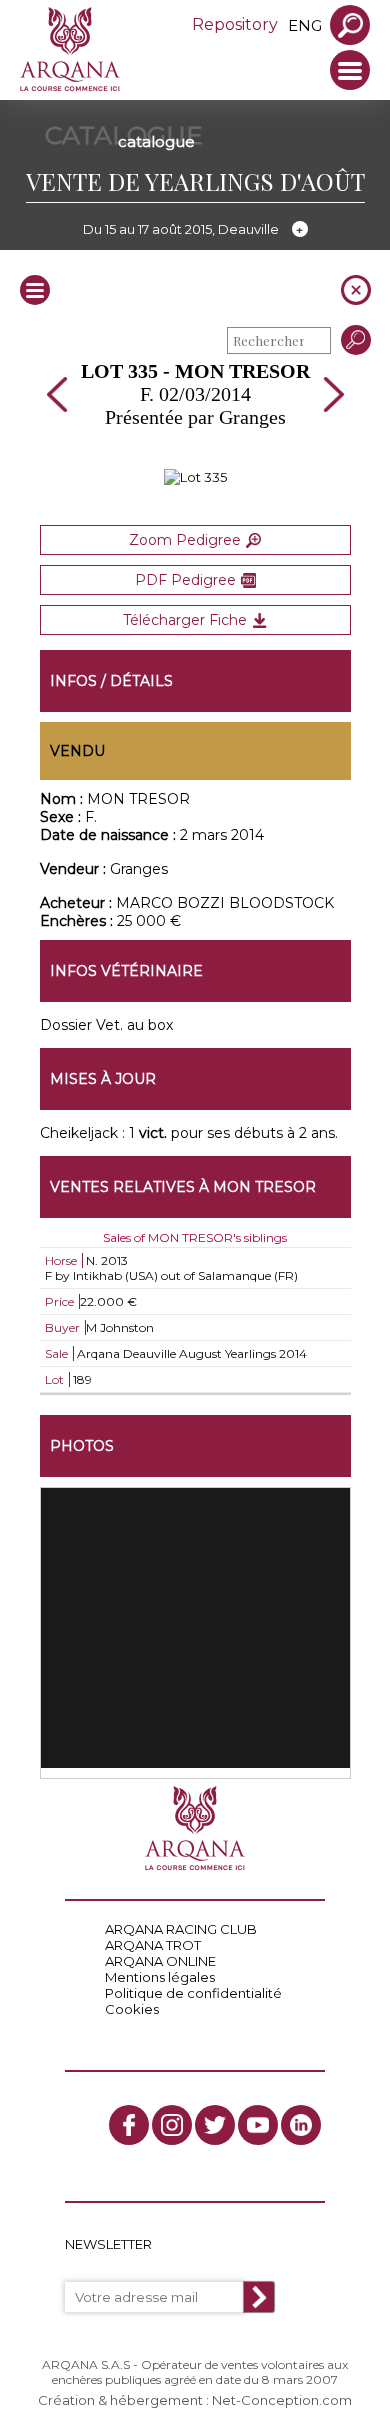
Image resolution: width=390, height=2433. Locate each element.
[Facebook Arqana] (129, 2125)
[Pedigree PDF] (195, 477)
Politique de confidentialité (193, 1993)
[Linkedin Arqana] (301, 2125)
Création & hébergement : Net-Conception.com (195, 2400)
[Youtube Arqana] (258, 2125)
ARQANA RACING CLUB (181, 1929)
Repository (235, 24)
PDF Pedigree (185, 580)
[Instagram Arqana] (172, 2125)
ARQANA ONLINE (160, 1961)
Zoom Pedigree (185, 540)
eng (305, 25)
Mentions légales (160, 1977)
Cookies (132, 2009)
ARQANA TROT (153, 1945)
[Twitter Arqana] (215, 2125)
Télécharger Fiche (185, 620)
